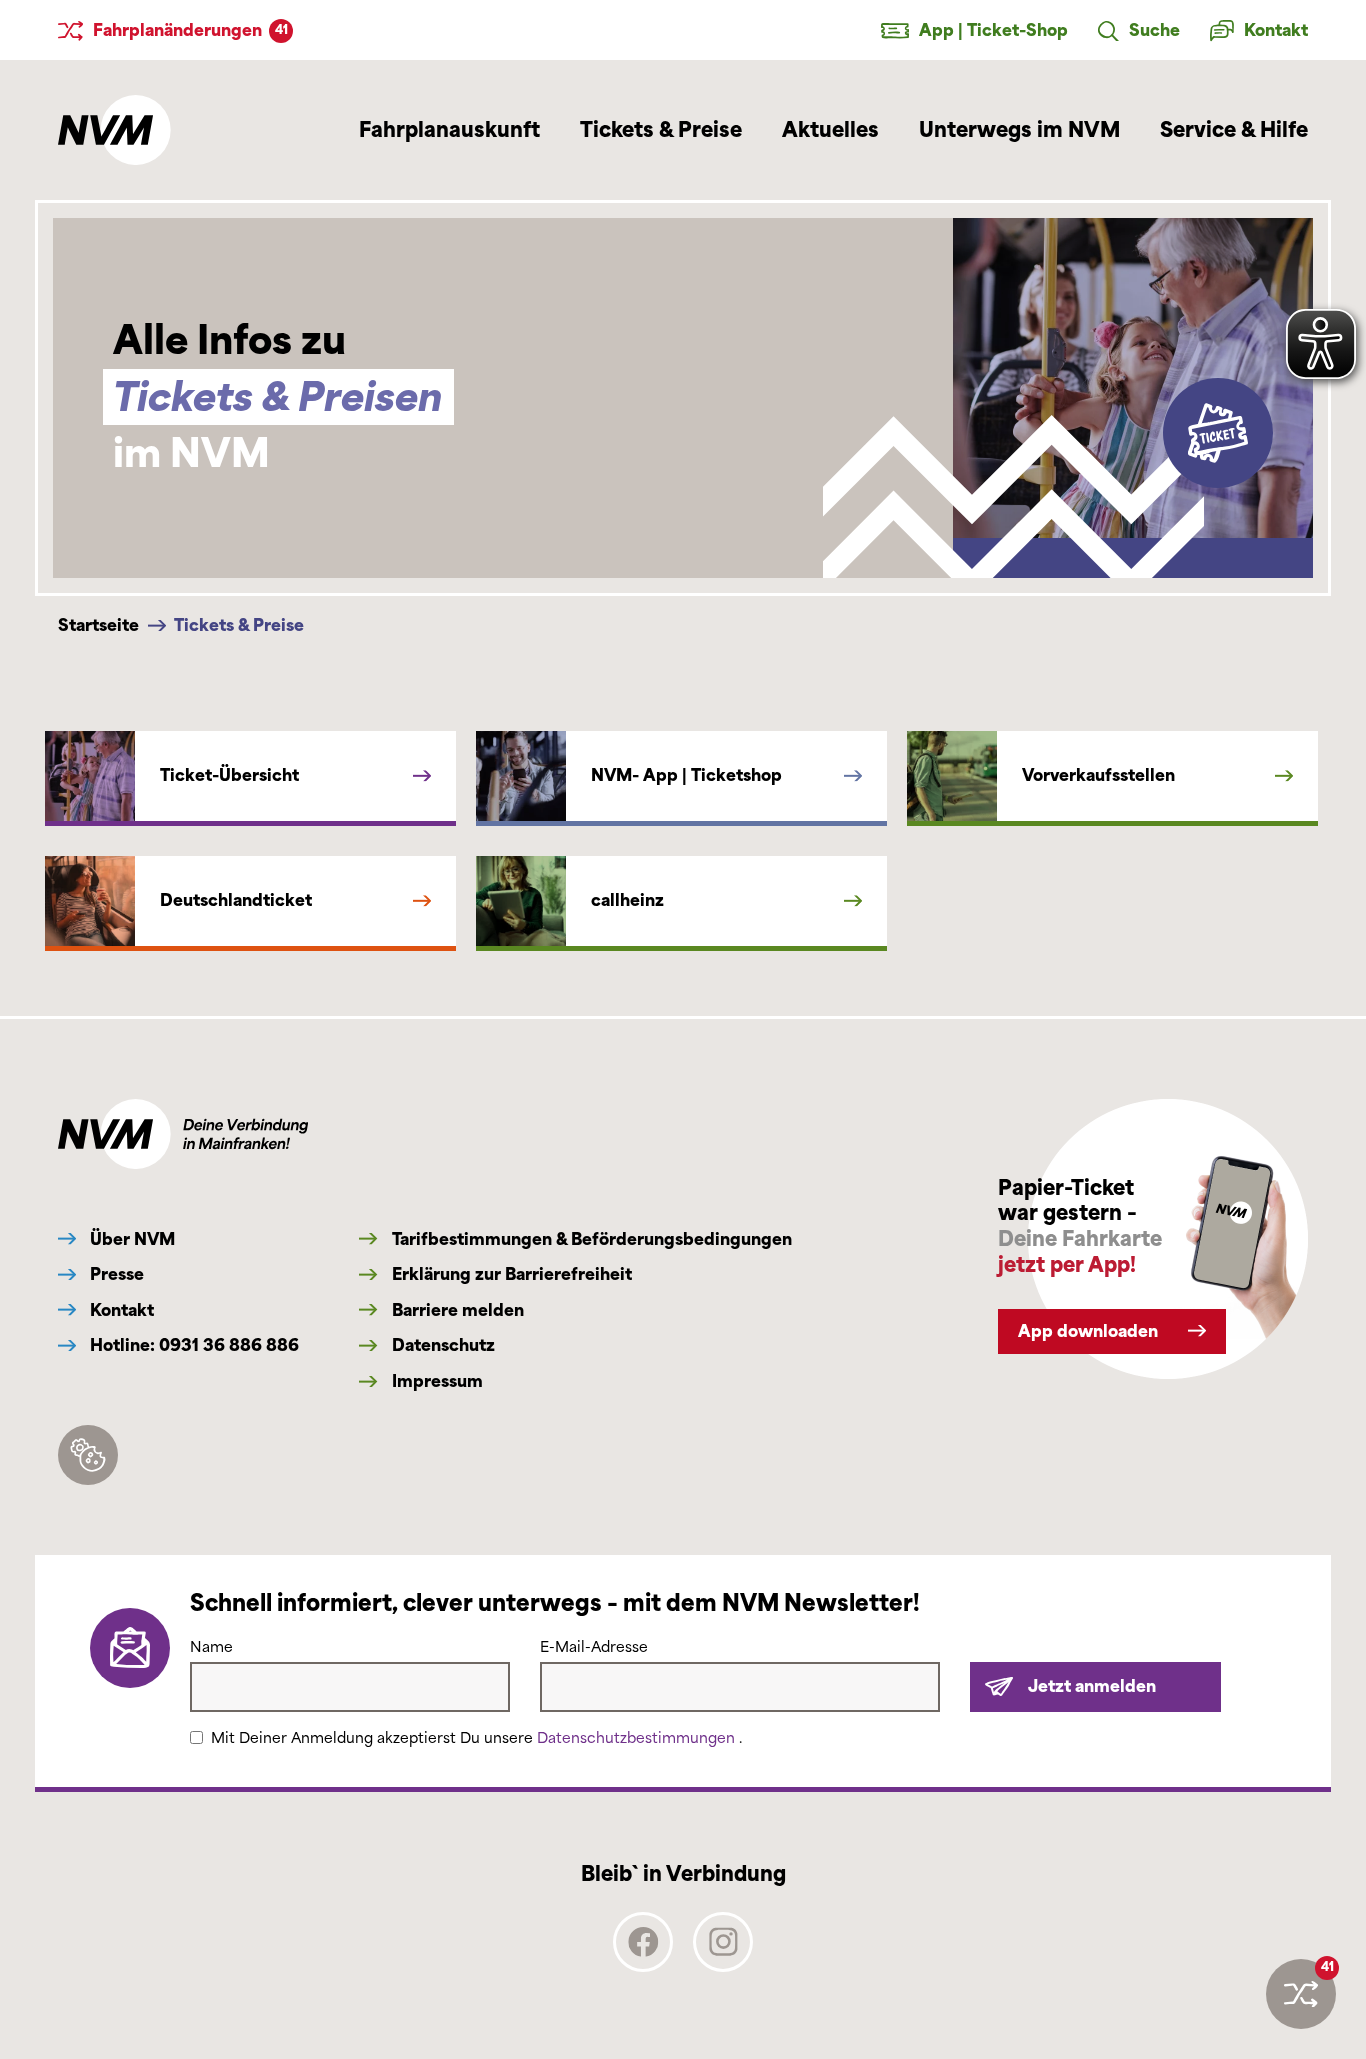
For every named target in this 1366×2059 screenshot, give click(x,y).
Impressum (435, 1381)
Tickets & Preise (661, 130)
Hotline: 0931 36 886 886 (192, 1345)
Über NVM (130, 1239)
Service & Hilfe (1234, 130)
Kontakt (120, 1310)
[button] (1139, 31)
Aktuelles (830, 130)
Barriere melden (455, 1310)
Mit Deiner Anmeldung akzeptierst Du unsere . (476, 1738)
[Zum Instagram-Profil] (723, 1965)
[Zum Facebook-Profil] (643, 1965)
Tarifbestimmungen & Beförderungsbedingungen (589, 1239)
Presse (115, 1274)
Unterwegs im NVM (1019, 130)
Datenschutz (441, 1345)
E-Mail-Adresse (594, 1647)
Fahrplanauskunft (449, 130)
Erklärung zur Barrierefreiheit (509, 1274)
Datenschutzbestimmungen (638, 1738)
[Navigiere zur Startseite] (114, 130)
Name (211, 1647)
